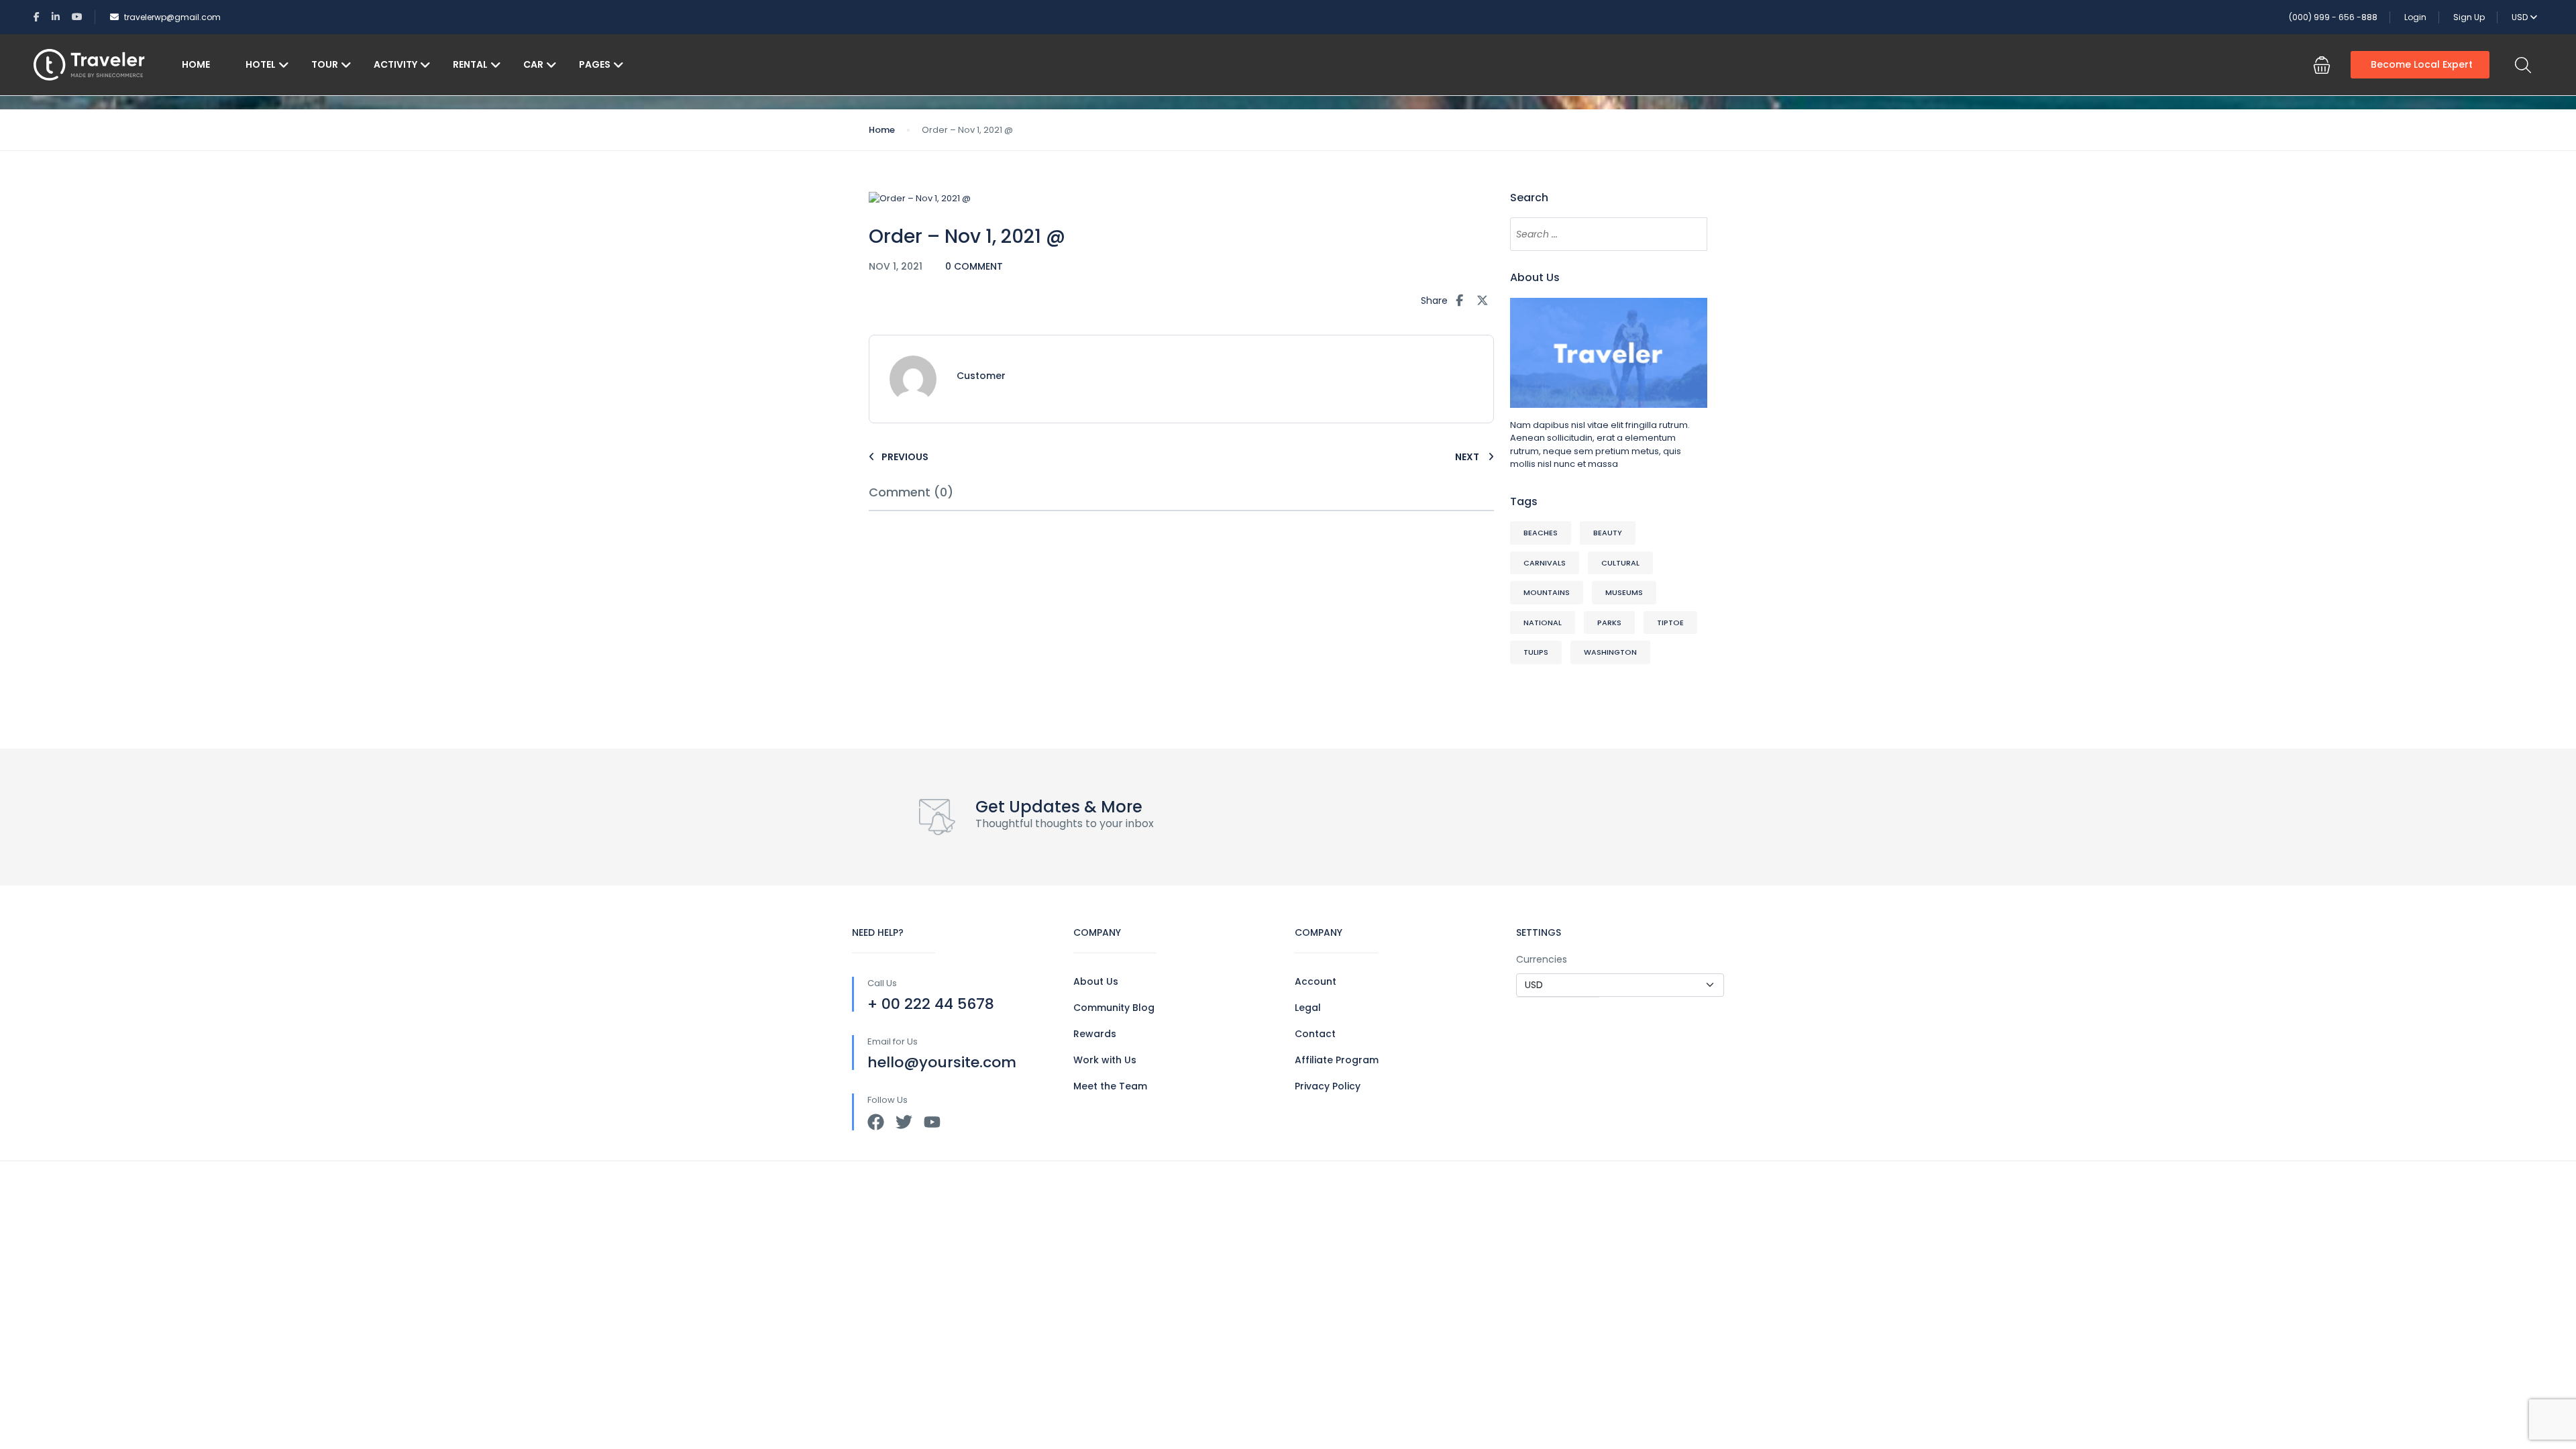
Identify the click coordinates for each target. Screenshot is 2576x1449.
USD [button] (2521, 17)
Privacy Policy (1328, 1086)
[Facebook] (876, 1122)
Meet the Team (1110, 1086)
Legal (1308, 1008)
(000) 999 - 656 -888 (2333, 17)
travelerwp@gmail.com (172, 17)
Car (533, 64)
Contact (1315, 1034)
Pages (595, 64)
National (1543, 623)
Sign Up (2469, 17)
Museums (1624, 592)
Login (2415, 17)
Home (196, 64)
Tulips (1536, 652)
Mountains (1547, 592)
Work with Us (1105, 1060)
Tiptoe (1670, 623)
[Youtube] (932, 1122)
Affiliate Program (1337, 1060)
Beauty (1608, 533)
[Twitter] (904, 1122)
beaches (1541, 533)
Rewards (1095, 1034)
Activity (395, 64)
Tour (325, 64)
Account (1316, 981)
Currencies (1542, 959)
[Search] (1690, 234)
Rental (470, 64)
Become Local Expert (2422, 64)
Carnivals (1545, 563)
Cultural (1620, 563)
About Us (1096, 981)
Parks (1609, 623)
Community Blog (1114, 1008)
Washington (1610, 652)
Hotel (261, 64)
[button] (2322, 65)
